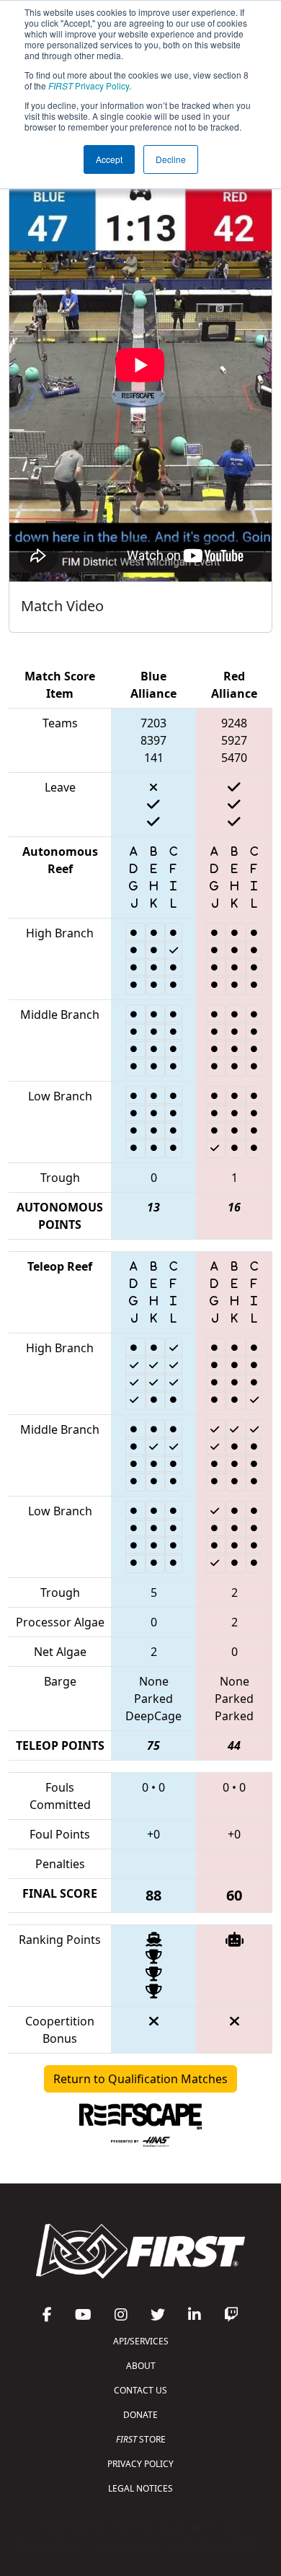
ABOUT (141, 2366)
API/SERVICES (141, 2341)
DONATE (140, 2415)
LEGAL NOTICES (140, 2488)
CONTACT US (140, 2390)
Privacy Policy (89, 86)
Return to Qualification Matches (140, 2079)
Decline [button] (171, 159)
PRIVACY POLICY (140, 2464)
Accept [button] (109, 159)
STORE (141, 2439)
